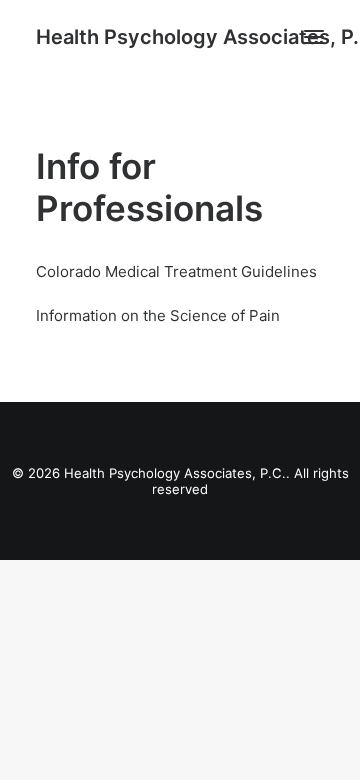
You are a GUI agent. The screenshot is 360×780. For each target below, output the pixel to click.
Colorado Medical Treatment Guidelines (176, 271)
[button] (314, 37)
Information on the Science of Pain (158, 315)
